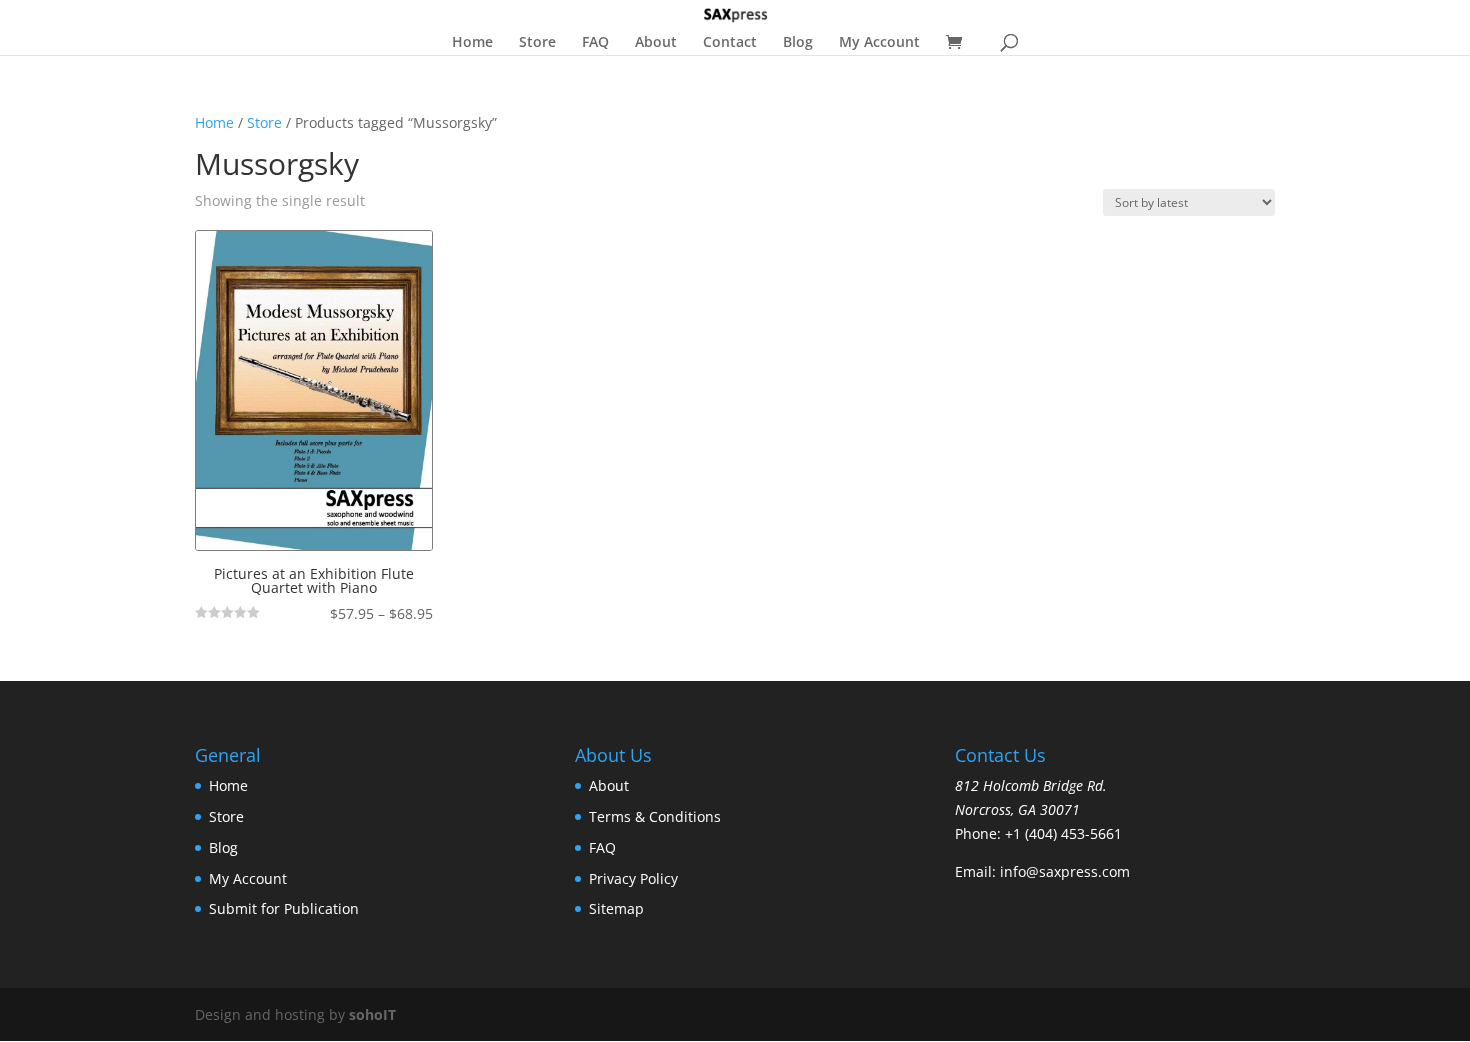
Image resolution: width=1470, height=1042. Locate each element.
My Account (879, 43)
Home (472, 43)
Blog (798, 43)
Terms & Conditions (655, 816)
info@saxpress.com (1065, 871)
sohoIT (372, 1014)
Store (537, 43)
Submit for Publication (284, 908)
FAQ (595, 43)
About (656, 43)
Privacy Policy (633, 878)
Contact (730, 43)
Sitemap (616, 908)
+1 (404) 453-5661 (1063, 833)
